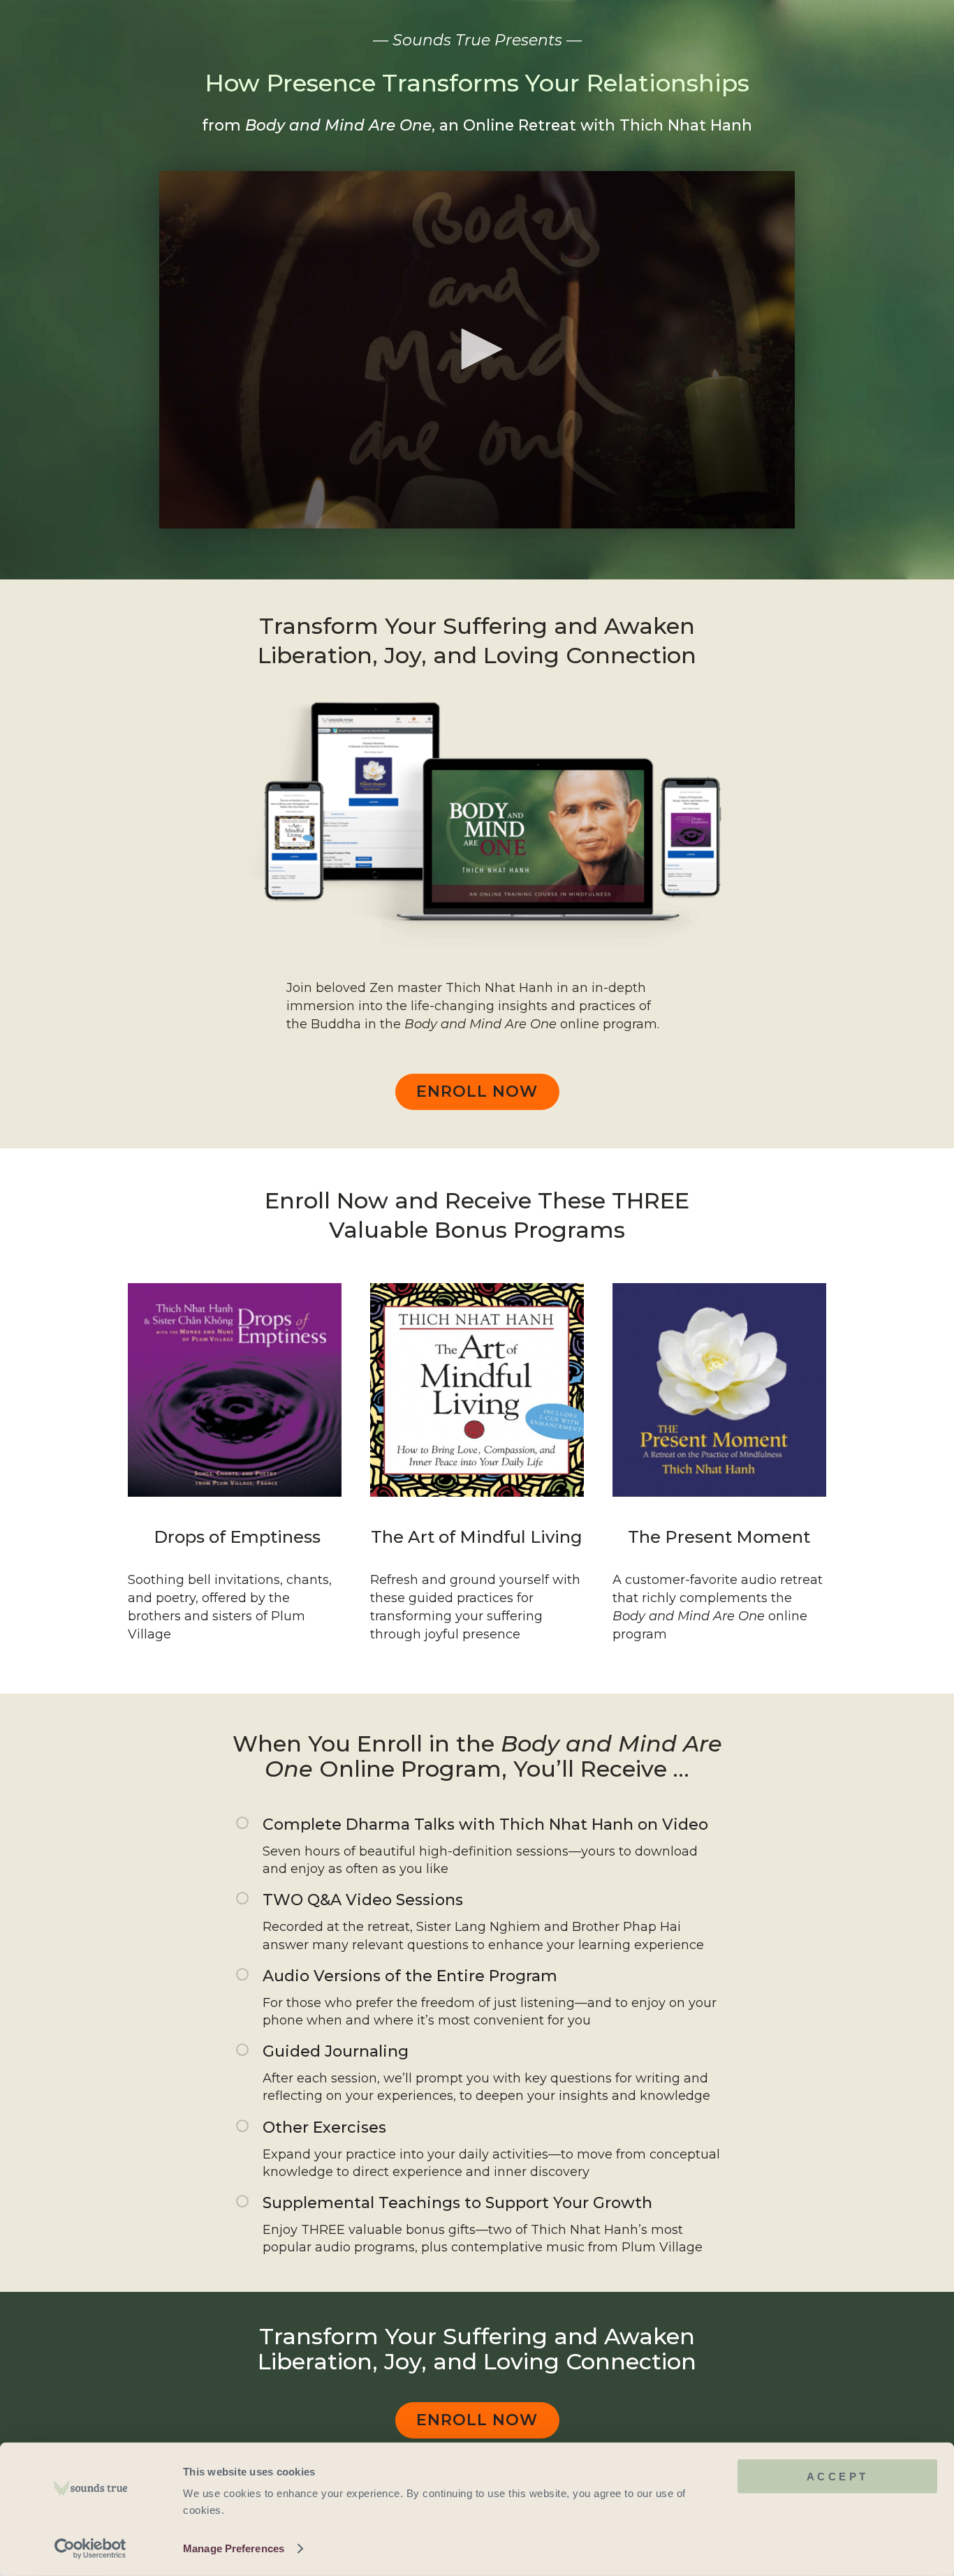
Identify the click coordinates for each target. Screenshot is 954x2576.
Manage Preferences (234, 2548)
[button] (477, 349)
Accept (838, 2477)
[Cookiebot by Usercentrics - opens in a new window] (90, 2549)
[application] (477, 350)
